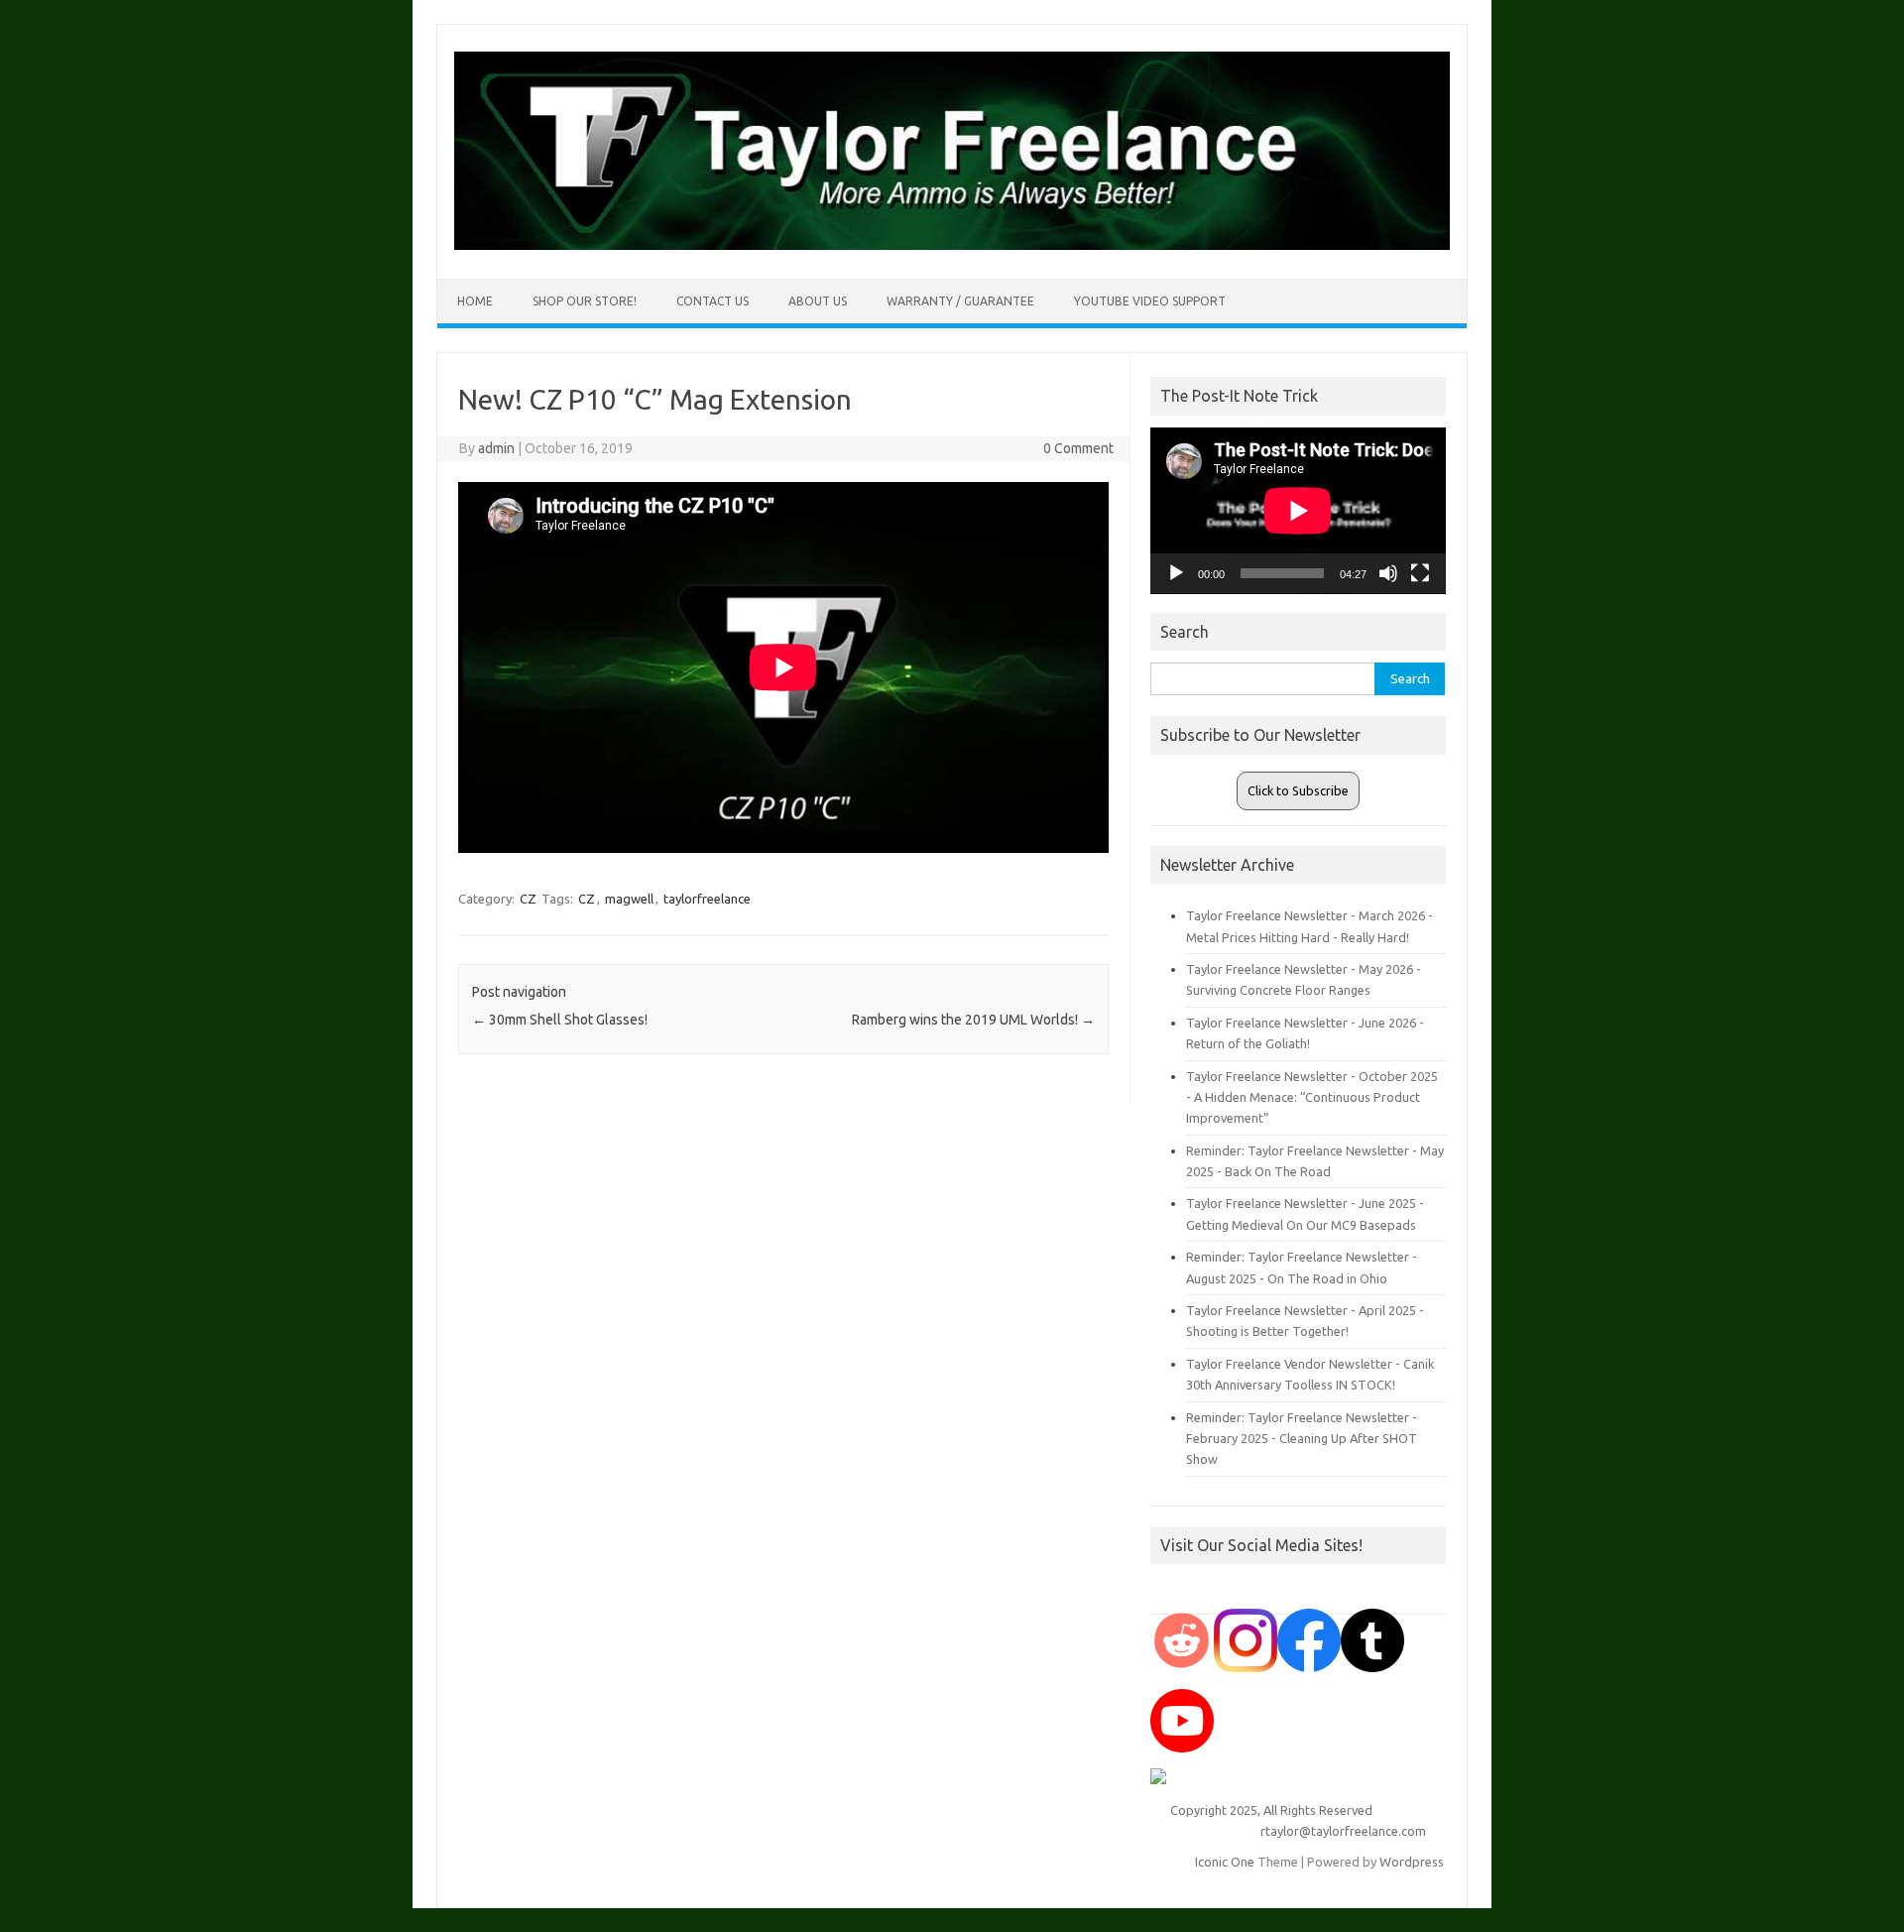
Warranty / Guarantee (960, 301)
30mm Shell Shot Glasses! (560, 1020)
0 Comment (1078, 448)
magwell (629, 899)
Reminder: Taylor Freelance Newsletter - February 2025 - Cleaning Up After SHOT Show (1302, 1439)
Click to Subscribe (1298, 790)
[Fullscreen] (1420, 573)
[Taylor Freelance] (952, 245)
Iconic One (1225, 1862)
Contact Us (713, 301)
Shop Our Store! (585, 301)
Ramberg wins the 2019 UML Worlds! (973, 1020)
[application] (1298, 511)
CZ (528, 899)
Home (475, 301)
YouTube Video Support (1150, 301)
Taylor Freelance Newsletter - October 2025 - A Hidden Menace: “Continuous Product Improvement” (1312, 1097)
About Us (818, 301)
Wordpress (1412, 1862)
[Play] (1176, 573)
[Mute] (1388, 573)
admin (496, 448)
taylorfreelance (707, 899)
